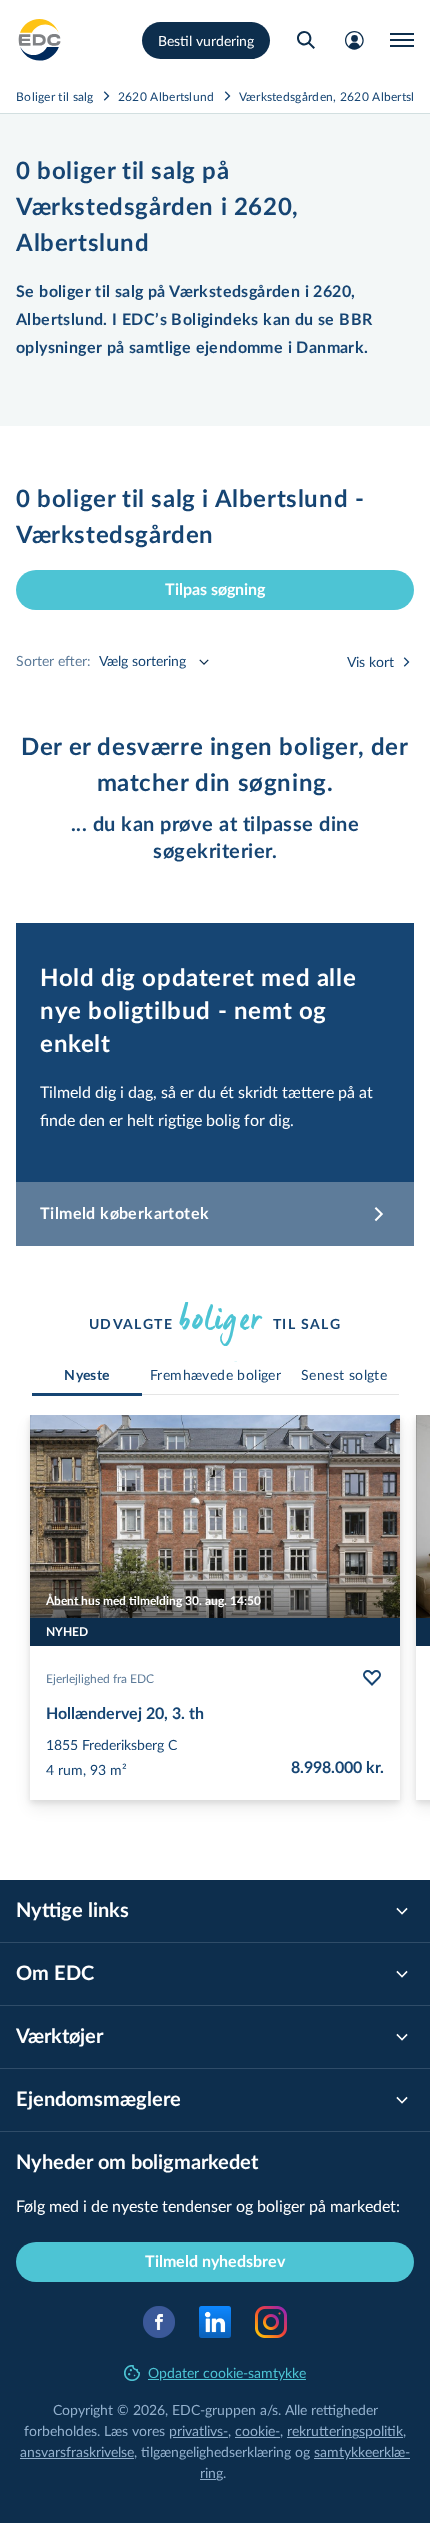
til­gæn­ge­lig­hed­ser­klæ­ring (216, 2451)
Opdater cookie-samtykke (227, 2372)
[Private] (40, 40)
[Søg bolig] (306, 40)
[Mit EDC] (354, 40)
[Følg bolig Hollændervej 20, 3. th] (372, 1678)
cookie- (257, 2430)
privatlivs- (198, 2430)
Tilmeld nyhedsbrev (215, 2262)
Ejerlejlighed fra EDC (100, 1678)
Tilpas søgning (215, 590)
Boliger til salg (55, 96)
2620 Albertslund (166, 96)
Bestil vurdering (206, 40)
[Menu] (402, 40)
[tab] (87, 1376)
